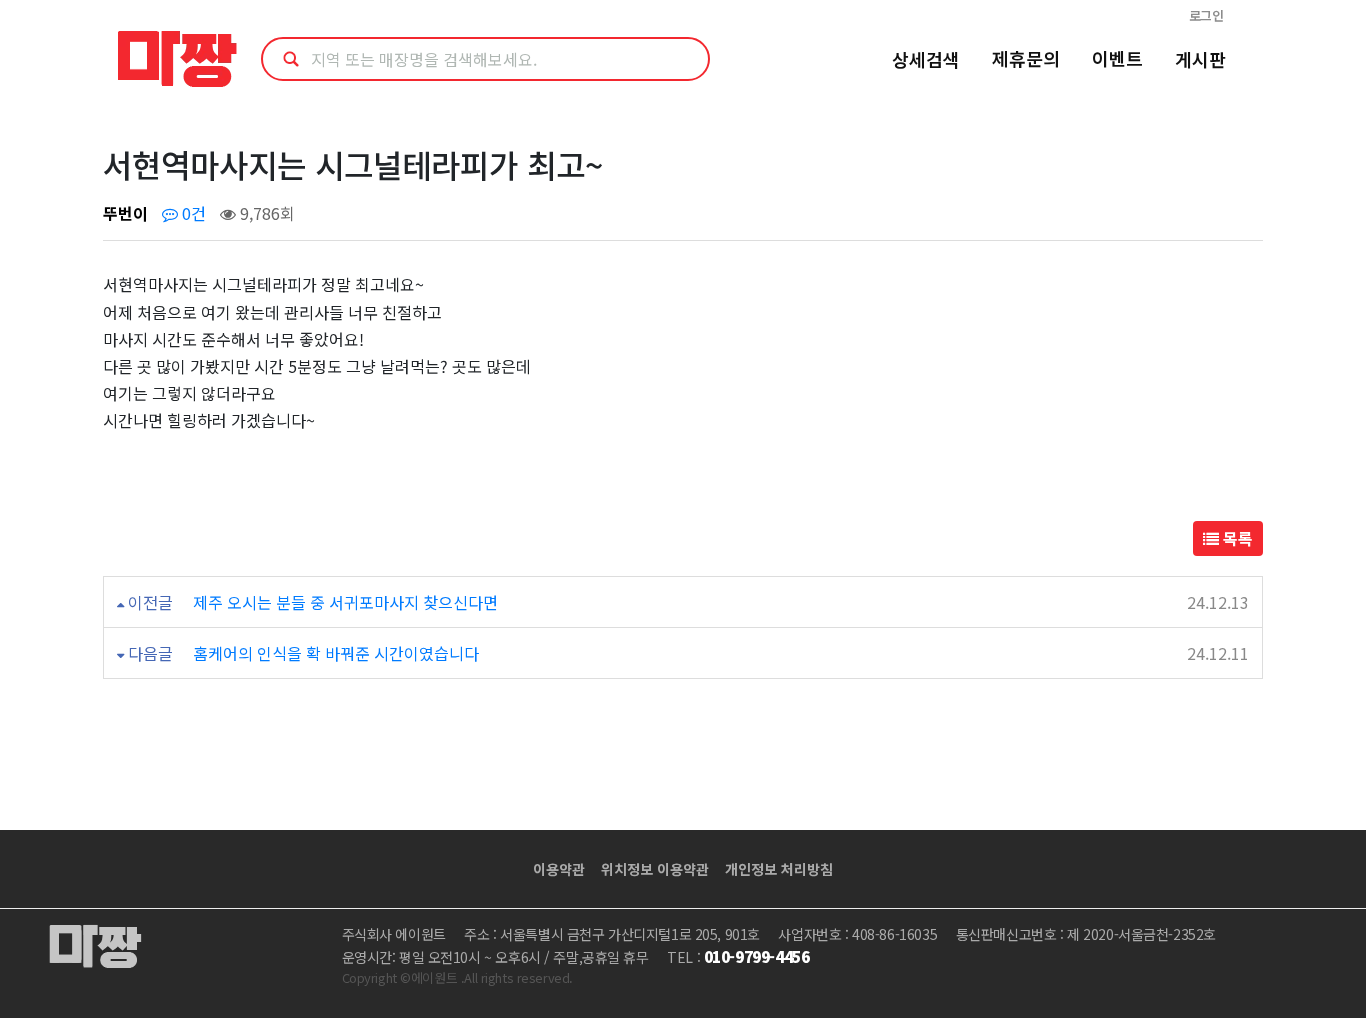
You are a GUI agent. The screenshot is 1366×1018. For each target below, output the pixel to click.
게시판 (1200, 59)
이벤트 (1117, 58)
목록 (1236, 538)
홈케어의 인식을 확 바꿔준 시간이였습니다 (336, 653)
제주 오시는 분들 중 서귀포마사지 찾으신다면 (345, 602)
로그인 (1206, 15)
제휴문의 (1026, 58)
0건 (192, 213)
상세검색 (926, 59)
